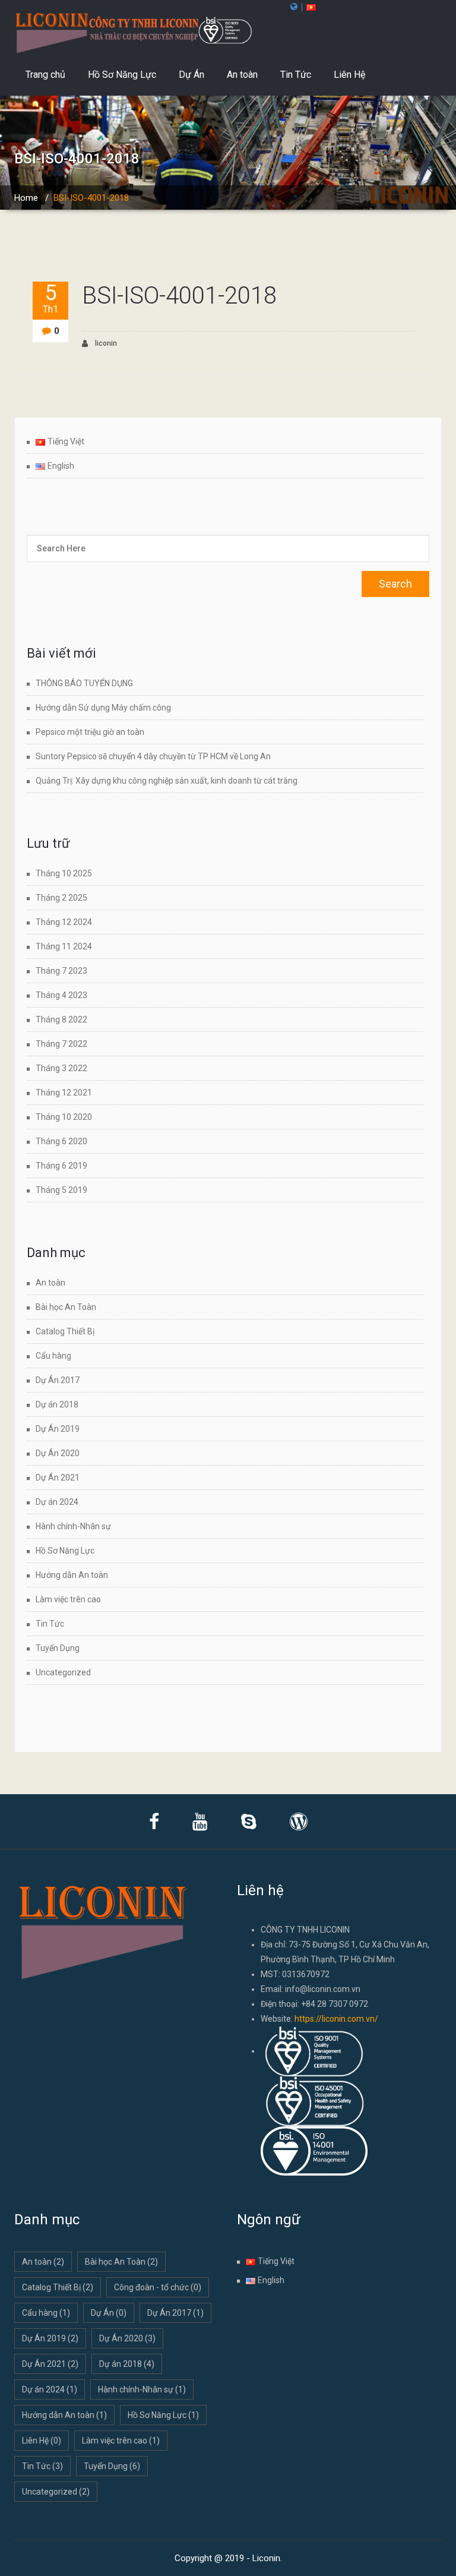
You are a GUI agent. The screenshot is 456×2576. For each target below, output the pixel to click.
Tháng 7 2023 (61, 971)
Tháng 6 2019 (61, 1166)
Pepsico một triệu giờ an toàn (90, 732)
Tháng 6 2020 (61, 1141)
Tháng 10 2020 (64, 1117)
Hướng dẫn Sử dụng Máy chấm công (103, 708)
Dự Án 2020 (58, 1453)
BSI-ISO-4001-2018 (179, 296)
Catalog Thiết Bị (65, 1331)
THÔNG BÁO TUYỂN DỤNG (84, 683)
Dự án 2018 (57, 1404)
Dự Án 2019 (58, 1429)
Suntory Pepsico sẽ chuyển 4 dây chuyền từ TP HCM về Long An (154, 756)
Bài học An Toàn (66, 1307)
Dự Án (191, 75)
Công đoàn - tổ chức (158, 2287)
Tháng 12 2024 (64, 922)
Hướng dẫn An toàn (72, 1575)
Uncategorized (63, 1672)
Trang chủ (45, 75)
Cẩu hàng (53, 1356)
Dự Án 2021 (58, 1478)
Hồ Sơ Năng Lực (122, 75)
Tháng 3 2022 (61, 1068)
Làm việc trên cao (68, 1599)
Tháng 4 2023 (61, 995)
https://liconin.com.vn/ (336, 2019)
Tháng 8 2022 (61, 1019)
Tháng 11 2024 (64, 946)
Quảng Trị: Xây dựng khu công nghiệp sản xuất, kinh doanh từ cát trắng (167, 781)
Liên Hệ (349, 75)
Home (26, 198)
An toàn (242, 75)
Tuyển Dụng (58, 1648)
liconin (105, 343)
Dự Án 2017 (58, 1380)
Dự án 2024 (57, 1502)
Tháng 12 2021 (64, 1093)
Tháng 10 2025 (64, 873)
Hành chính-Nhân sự (73, 1526)
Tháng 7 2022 (61, 1044)
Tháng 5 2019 (61, 1190)
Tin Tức (296, 75)
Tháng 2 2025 (61, 898)
